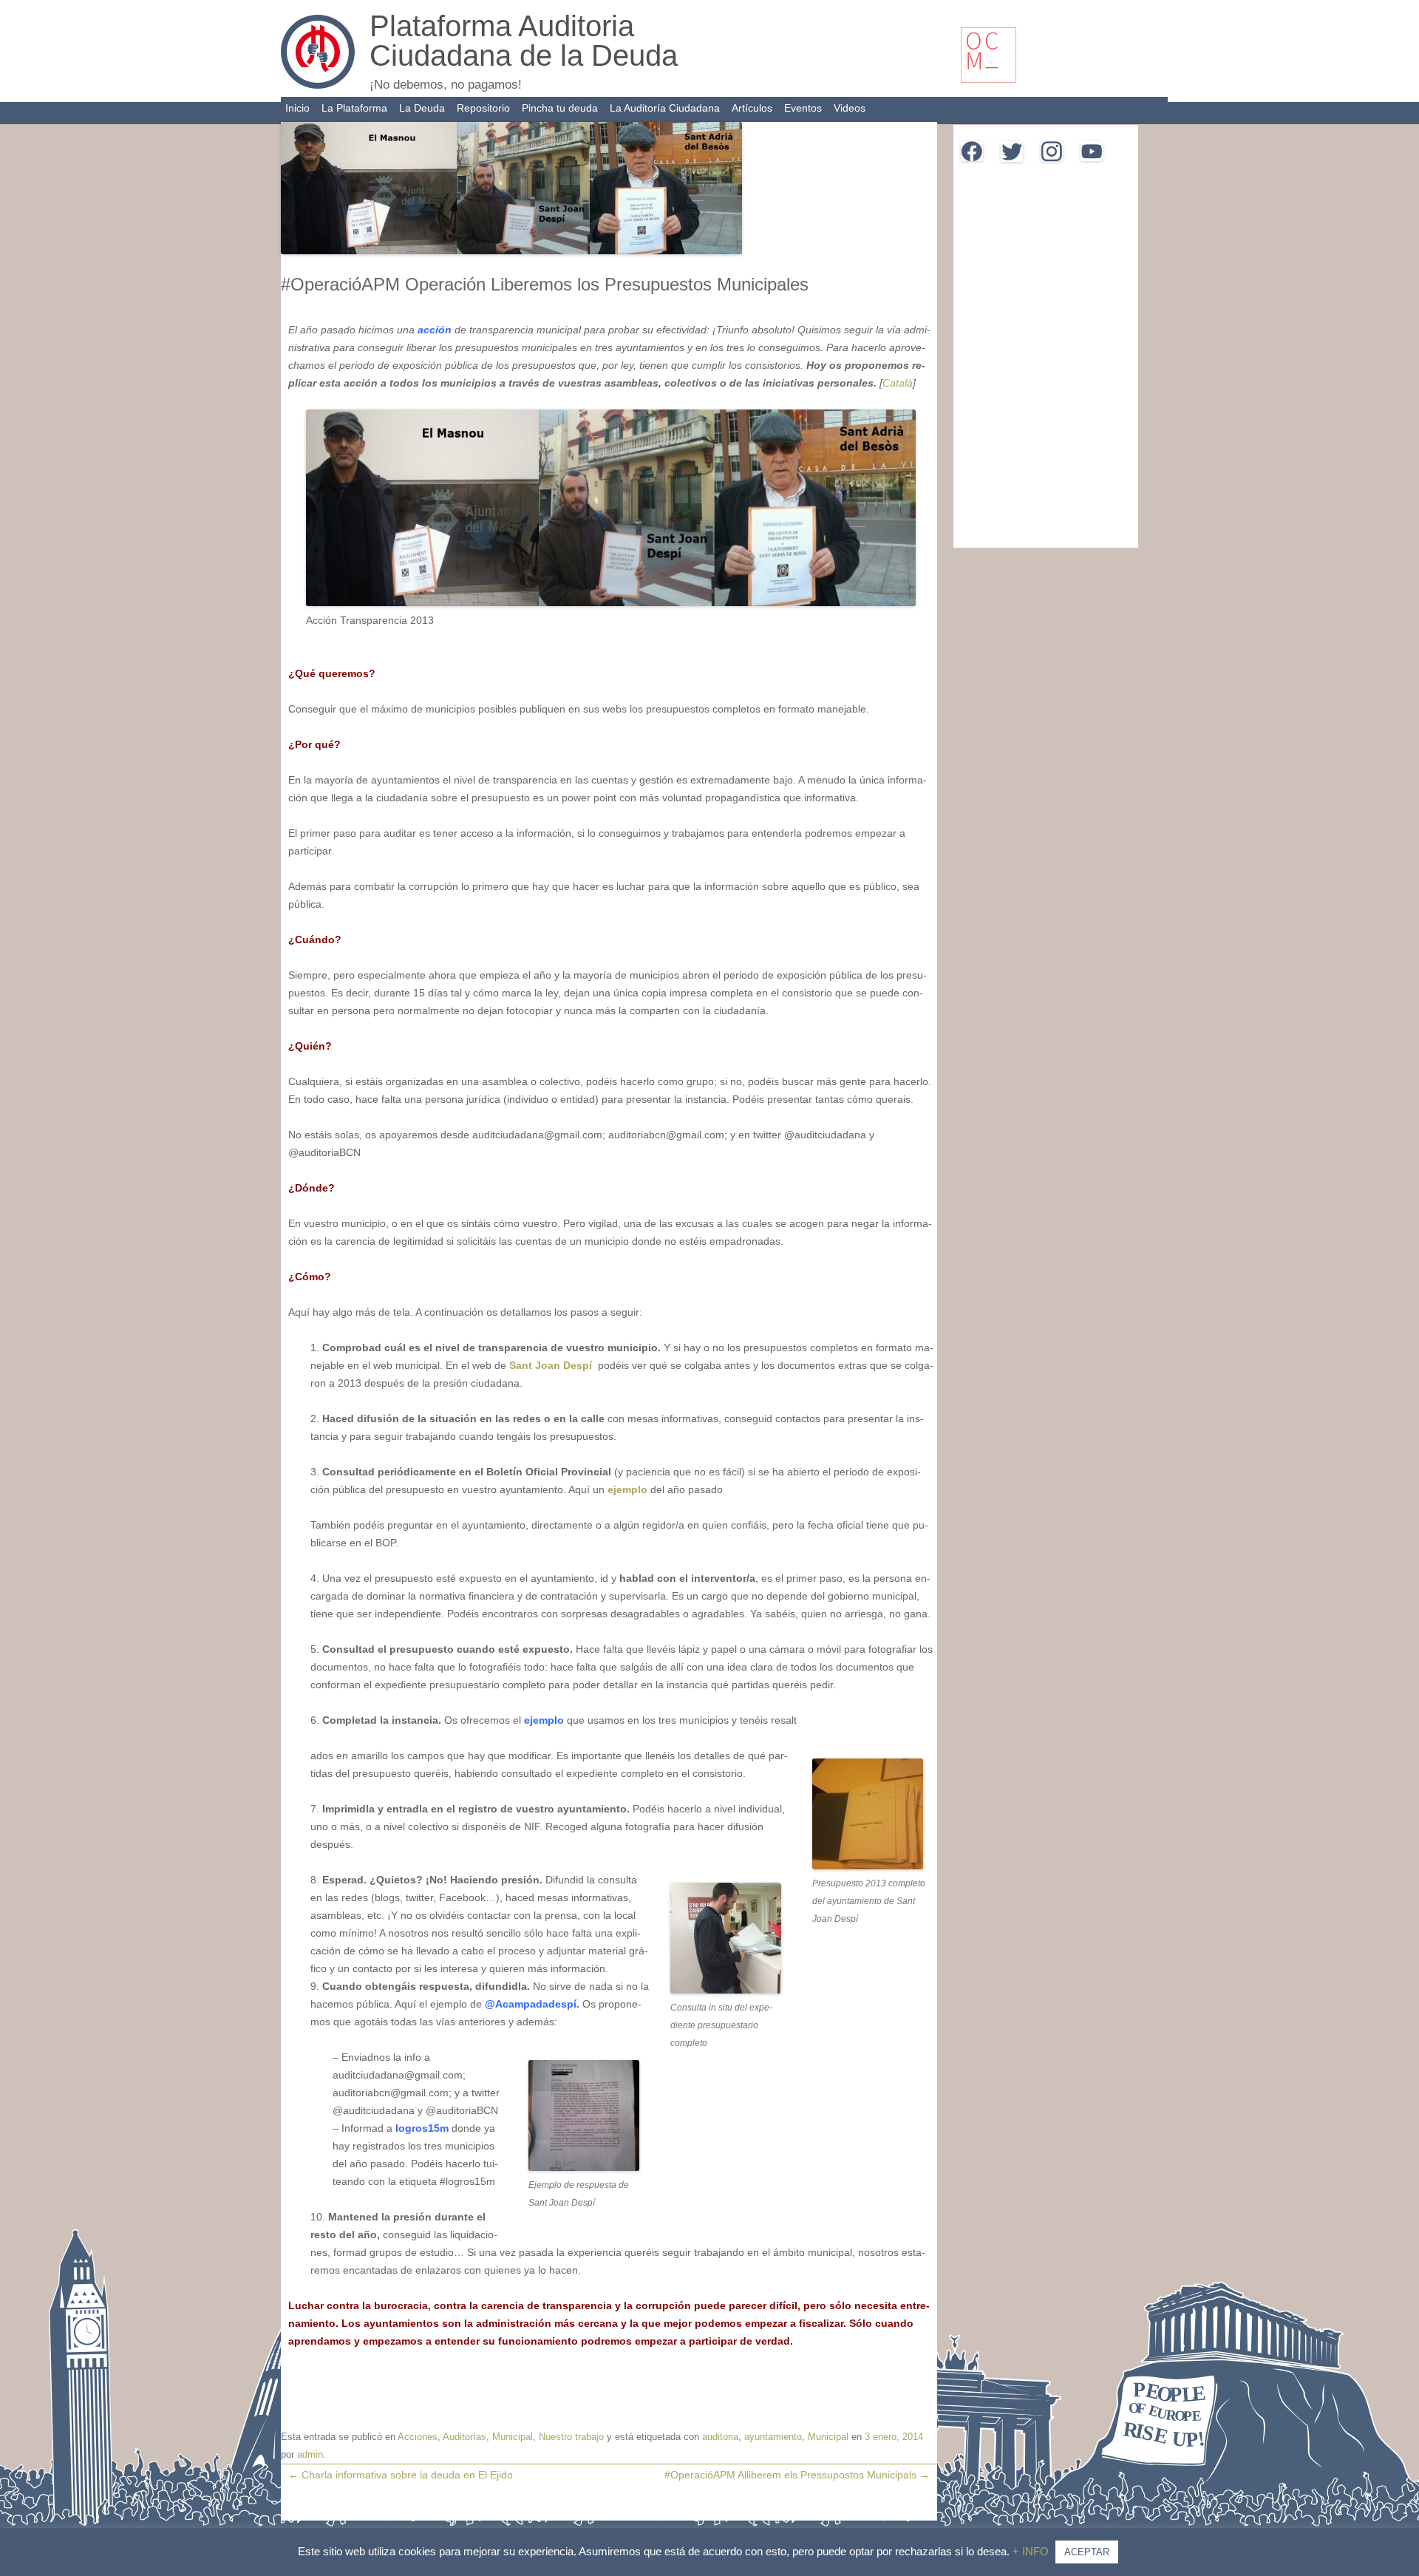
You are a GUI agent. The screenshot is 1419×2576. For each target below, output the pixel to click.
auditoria (720, 2437)
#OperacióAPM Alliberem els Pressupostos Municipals (797, 2475)
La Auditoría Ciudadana (665, 108)
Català (898, 383)
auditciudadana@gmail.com (632, 2555)
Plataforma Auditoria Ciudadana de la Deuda (524, 41)
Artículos (752, 108)
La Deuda (422, 108)
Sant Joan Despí (552, 1365)
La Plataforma (354, 108)
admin (310, 2454)
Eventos (803, 108)
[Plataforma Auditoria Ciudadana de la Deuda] (318, 85)
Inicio (297, 108)
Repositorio (483, 108)
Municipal (513, 2437)
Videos (850, 108)
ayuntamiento (773, 2437)
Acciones (418, 2437)
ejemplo (629, 1489)
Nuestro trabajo (571, 2437)
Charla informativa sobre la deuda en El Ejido (401, 2475)
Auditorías (465, 2437)
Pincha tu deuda (560, 108)
